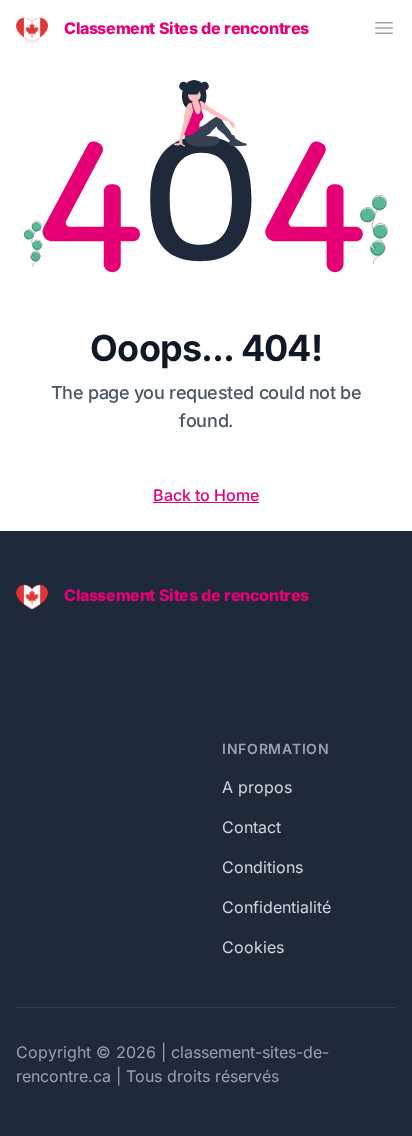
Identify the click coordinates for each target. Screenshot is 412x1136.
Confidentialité (276, 907)
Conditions (262, 867)
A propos (257, 787)
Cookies (253, 947)
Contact (251, 827)
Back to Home (206, 495)
